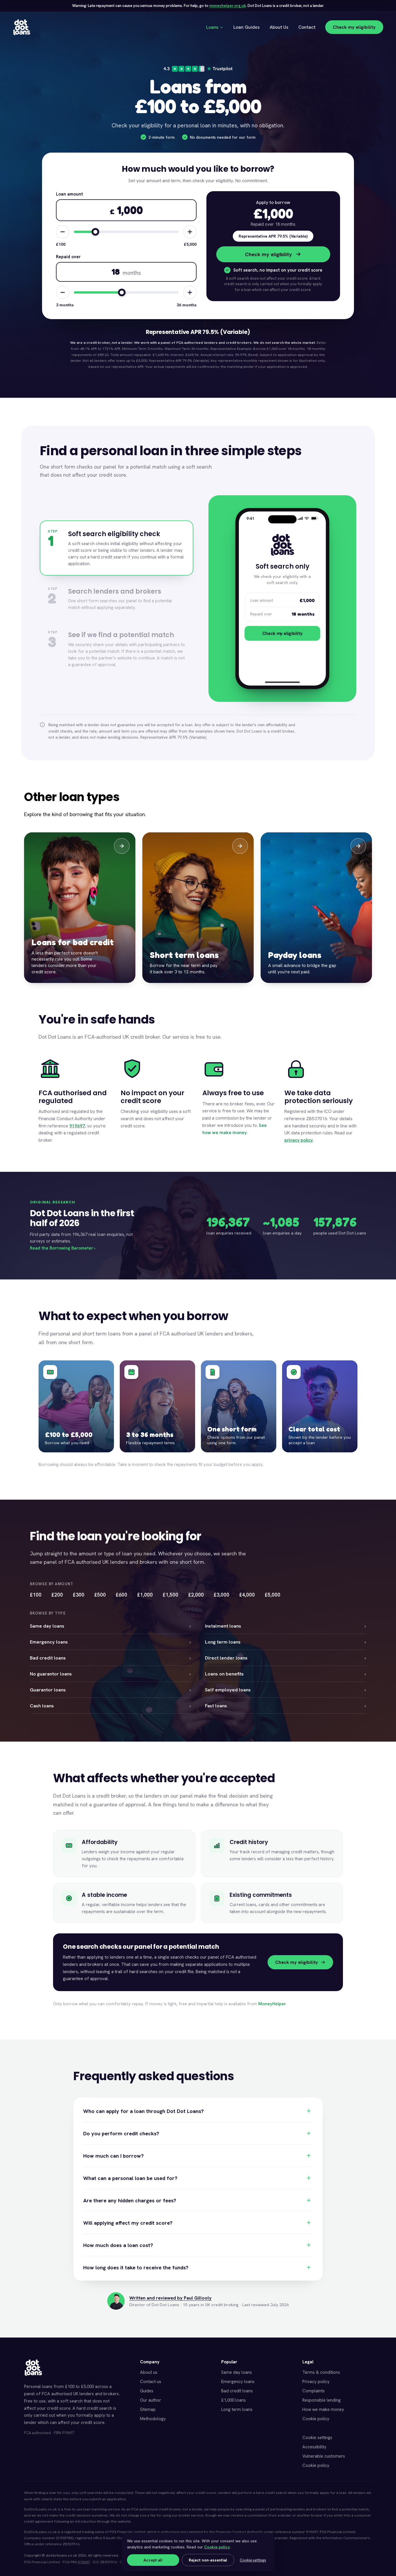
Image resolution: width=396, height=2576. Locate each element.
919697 (77, 1126)
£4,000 (247, 1595)
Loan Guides (247, 27)
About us (149, 2372)
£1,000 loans (234, 2400)
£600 (121, 1595)
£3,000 (221, 1595)
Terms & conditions (321, 2372)
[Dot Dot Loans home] (33, 2368)
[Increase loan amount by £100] (190, 232)
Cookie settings (317, 2438)
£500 (100, 1595)
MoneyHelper (272, 2004)
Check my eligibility (354, 27)
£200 (57, 1595)
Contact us (151, 2382)
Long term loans (237, 2409)
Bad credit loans (237, 2391)
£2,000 (196, 1595)
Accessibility (314, 2447)
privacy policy (299, 1140)
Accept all (153, 2560)
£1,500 (170, 1595)
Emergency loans (238, 2382)
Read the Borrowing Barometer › (63, 1248)
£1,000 (145, 1595)
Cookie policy (316, 2419)
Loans (212, 27)
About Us (279, 27)
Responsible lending (321, 2400)
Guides (147, 2391)
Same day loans (237, 2372)
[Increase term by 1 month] (190, 292)
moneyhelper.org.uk (228, 6)
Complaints (314, 2391)
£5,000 (273, 1595)
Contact (307, 27)
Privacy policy (316, 2382)
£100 (36, 1595)
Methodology (153, 2419)
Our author (151, 2400)
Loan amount (69, 194)
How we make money (323, 2409)
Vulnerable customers (324, 2456)
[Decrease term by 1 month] (63, 292)
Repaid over (68, 257)
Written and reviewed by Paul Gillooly (170, 2298)
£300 (79, 1595)
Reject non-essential (208, 2560)
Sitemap (148, 2409)
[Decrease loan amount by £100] (63, 232)
